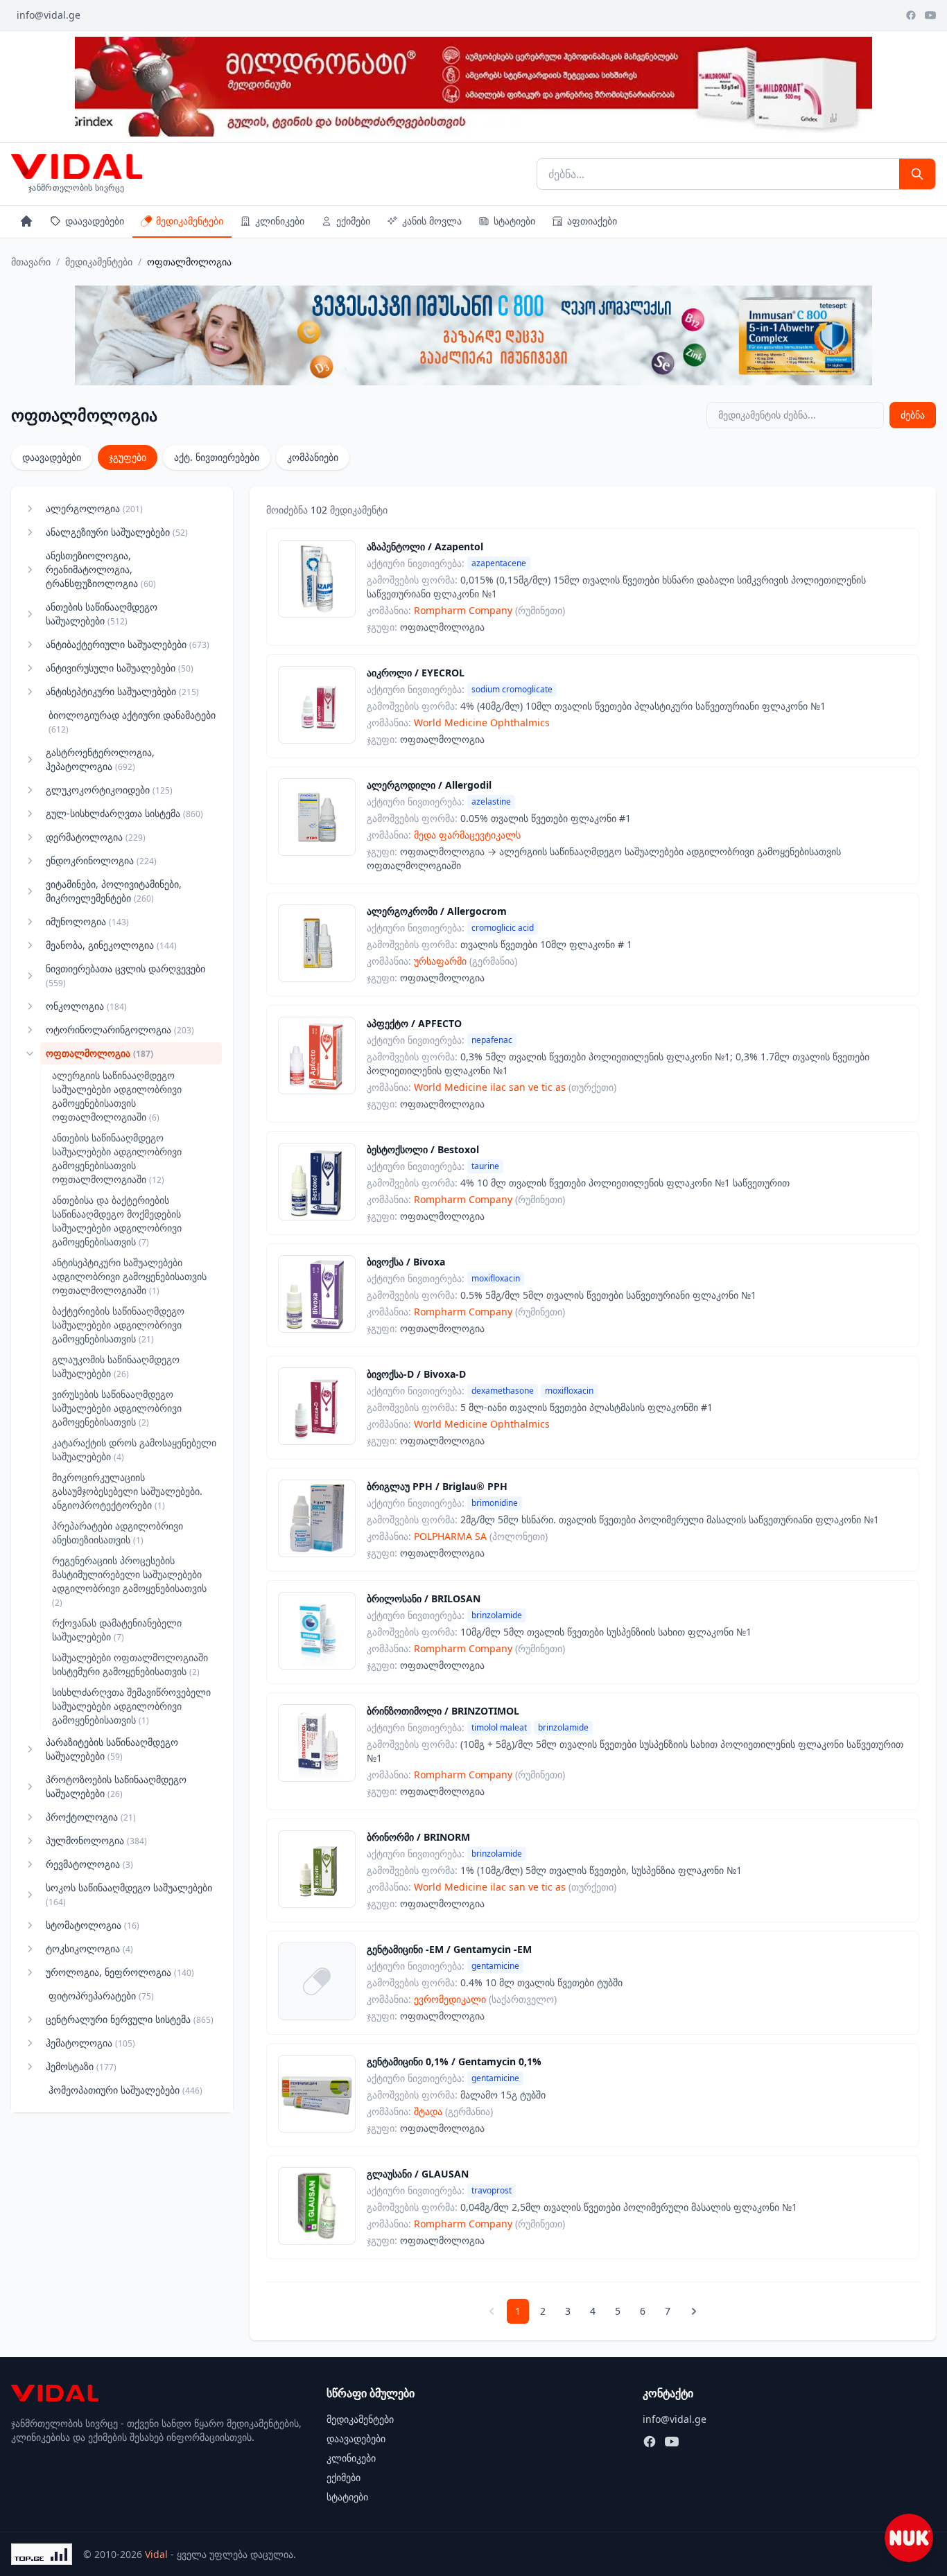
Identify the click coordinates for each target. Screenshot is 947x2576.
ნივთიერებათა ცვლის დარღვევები (125, 975)
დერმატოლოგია (96, 837)
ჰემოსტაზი (81, 2066)
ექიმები (353, 221)
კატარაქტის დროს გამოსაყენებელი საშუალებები (134, 1449)
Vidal (156, 2554)
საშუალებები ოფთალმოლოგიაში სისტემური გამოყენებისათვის (130, 1664)
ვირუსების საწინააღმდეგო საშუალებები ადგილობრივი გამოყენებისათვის (117, 1408)
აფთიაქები (592, 221)
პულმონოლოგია (96, 1840)
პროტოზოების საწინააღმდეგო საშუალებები (116, 1786)
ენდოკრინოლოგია (101, 860)
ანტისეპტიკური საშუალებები (122, 691)
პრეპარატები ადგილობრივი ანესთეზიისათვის (118, 1533)
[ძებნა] (917, 174)
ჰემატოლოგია (90, 2043)
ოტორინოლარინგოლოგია (120, 1029)
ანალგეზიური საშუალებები (117, 532)
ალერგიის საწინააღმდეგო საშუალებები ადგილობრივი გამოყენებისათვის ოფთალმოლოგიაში (117, 1096)
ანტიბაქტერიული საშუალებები (128, 644)
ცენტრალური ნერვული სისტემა (130, 2019)
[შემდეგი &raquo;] (694, 2311)
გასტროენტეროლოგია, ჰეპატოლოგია (100, 759)
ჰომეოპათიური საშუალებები (125, 2090)
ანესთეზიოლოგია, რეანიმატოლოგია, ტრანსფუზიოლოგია (101, 569)
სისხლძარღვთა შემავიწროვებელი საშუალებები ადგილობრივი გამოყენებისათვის (131, 1706)
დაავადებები (95, 221)
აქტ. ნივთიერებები (217, 457)
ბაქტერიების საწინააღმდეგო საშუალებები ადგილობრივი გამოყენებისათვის (118, 1325)
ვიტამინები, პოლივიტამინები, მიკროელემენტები (114, 891)
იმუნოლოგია (87, 921)
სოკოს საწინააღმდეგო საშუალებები (129, 1894)
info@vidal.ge (49, 15)
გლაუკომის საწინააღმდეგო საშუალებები (116, 1366)
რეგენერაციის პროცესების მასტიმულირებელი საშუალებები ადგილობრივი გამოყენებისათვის (129, 1581)
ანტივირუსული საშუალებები (120, 668)
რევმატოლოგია (89, 1864)
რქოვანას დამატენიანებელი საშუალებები (117, 1630)
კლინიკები (280, 221)
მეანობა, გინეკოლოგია (111, 945)
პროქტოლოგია (91, 1817)
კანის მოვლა (432, 221)
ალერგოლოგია (94, 508)
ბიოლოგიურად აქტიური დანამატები (132, 722)
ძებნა (913, 415)
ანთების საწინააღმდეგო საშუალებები (102, 614)
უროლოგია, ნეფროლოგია (120, 1972)
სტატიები (514, 221)
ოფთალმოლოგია (99, 1053)
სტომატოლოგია (93, 1925)
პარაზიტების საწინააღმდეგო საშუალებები (112, 1749)
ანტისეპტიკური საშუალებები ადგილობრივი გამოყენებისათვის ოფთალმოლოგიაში (129, 1276)
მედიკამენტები (190, 221)
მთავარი (31, 262)
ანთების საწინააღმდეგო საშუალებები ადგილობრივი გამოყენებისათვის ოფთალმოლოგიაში (117, 1158)
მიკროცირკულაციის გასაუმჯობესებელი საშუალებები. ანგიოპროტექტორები (127, 1491)
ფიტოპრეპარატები (101, 1996)
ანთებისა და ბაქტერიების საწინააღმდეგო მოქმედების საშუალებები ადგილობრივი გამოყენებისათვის (117, 1221)
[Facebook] (911, 15)
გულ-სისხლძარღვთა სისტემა (124, 813)
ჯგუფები (128, 457)
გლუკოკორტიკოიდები (109, 790)
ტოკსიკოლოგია (89, 1948)
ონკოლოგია (86, 1006)
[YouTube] (930, 15)
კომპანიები (313, 457)
